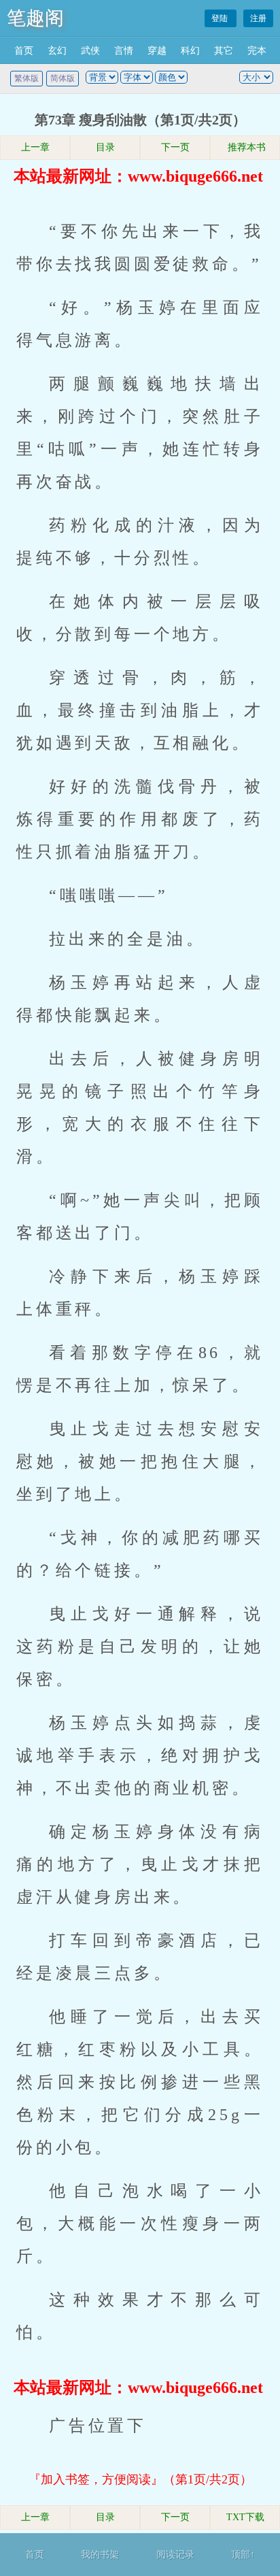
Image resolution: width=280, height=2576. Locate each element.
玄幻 (57, 51)
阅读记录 (175, 2555)
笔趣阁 (35, 18)
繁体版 (27, 78)
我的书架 (100, 2555)
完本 (257, 51)
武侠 (90, 51)
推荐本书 (245, 147)
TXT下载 (245, 2517)
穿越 (157, 51)
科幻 (190, 51)
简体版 (63, 78)
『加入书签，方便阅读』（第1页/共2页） (140, 2479)
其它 (224, 51)
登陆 (221, 18)
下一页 (175, 147)
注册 (258, 18)
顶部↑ (243, 2555)
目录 (105, 147)
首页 (24, 51)
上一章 (35, 147)
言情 (124, 51)
